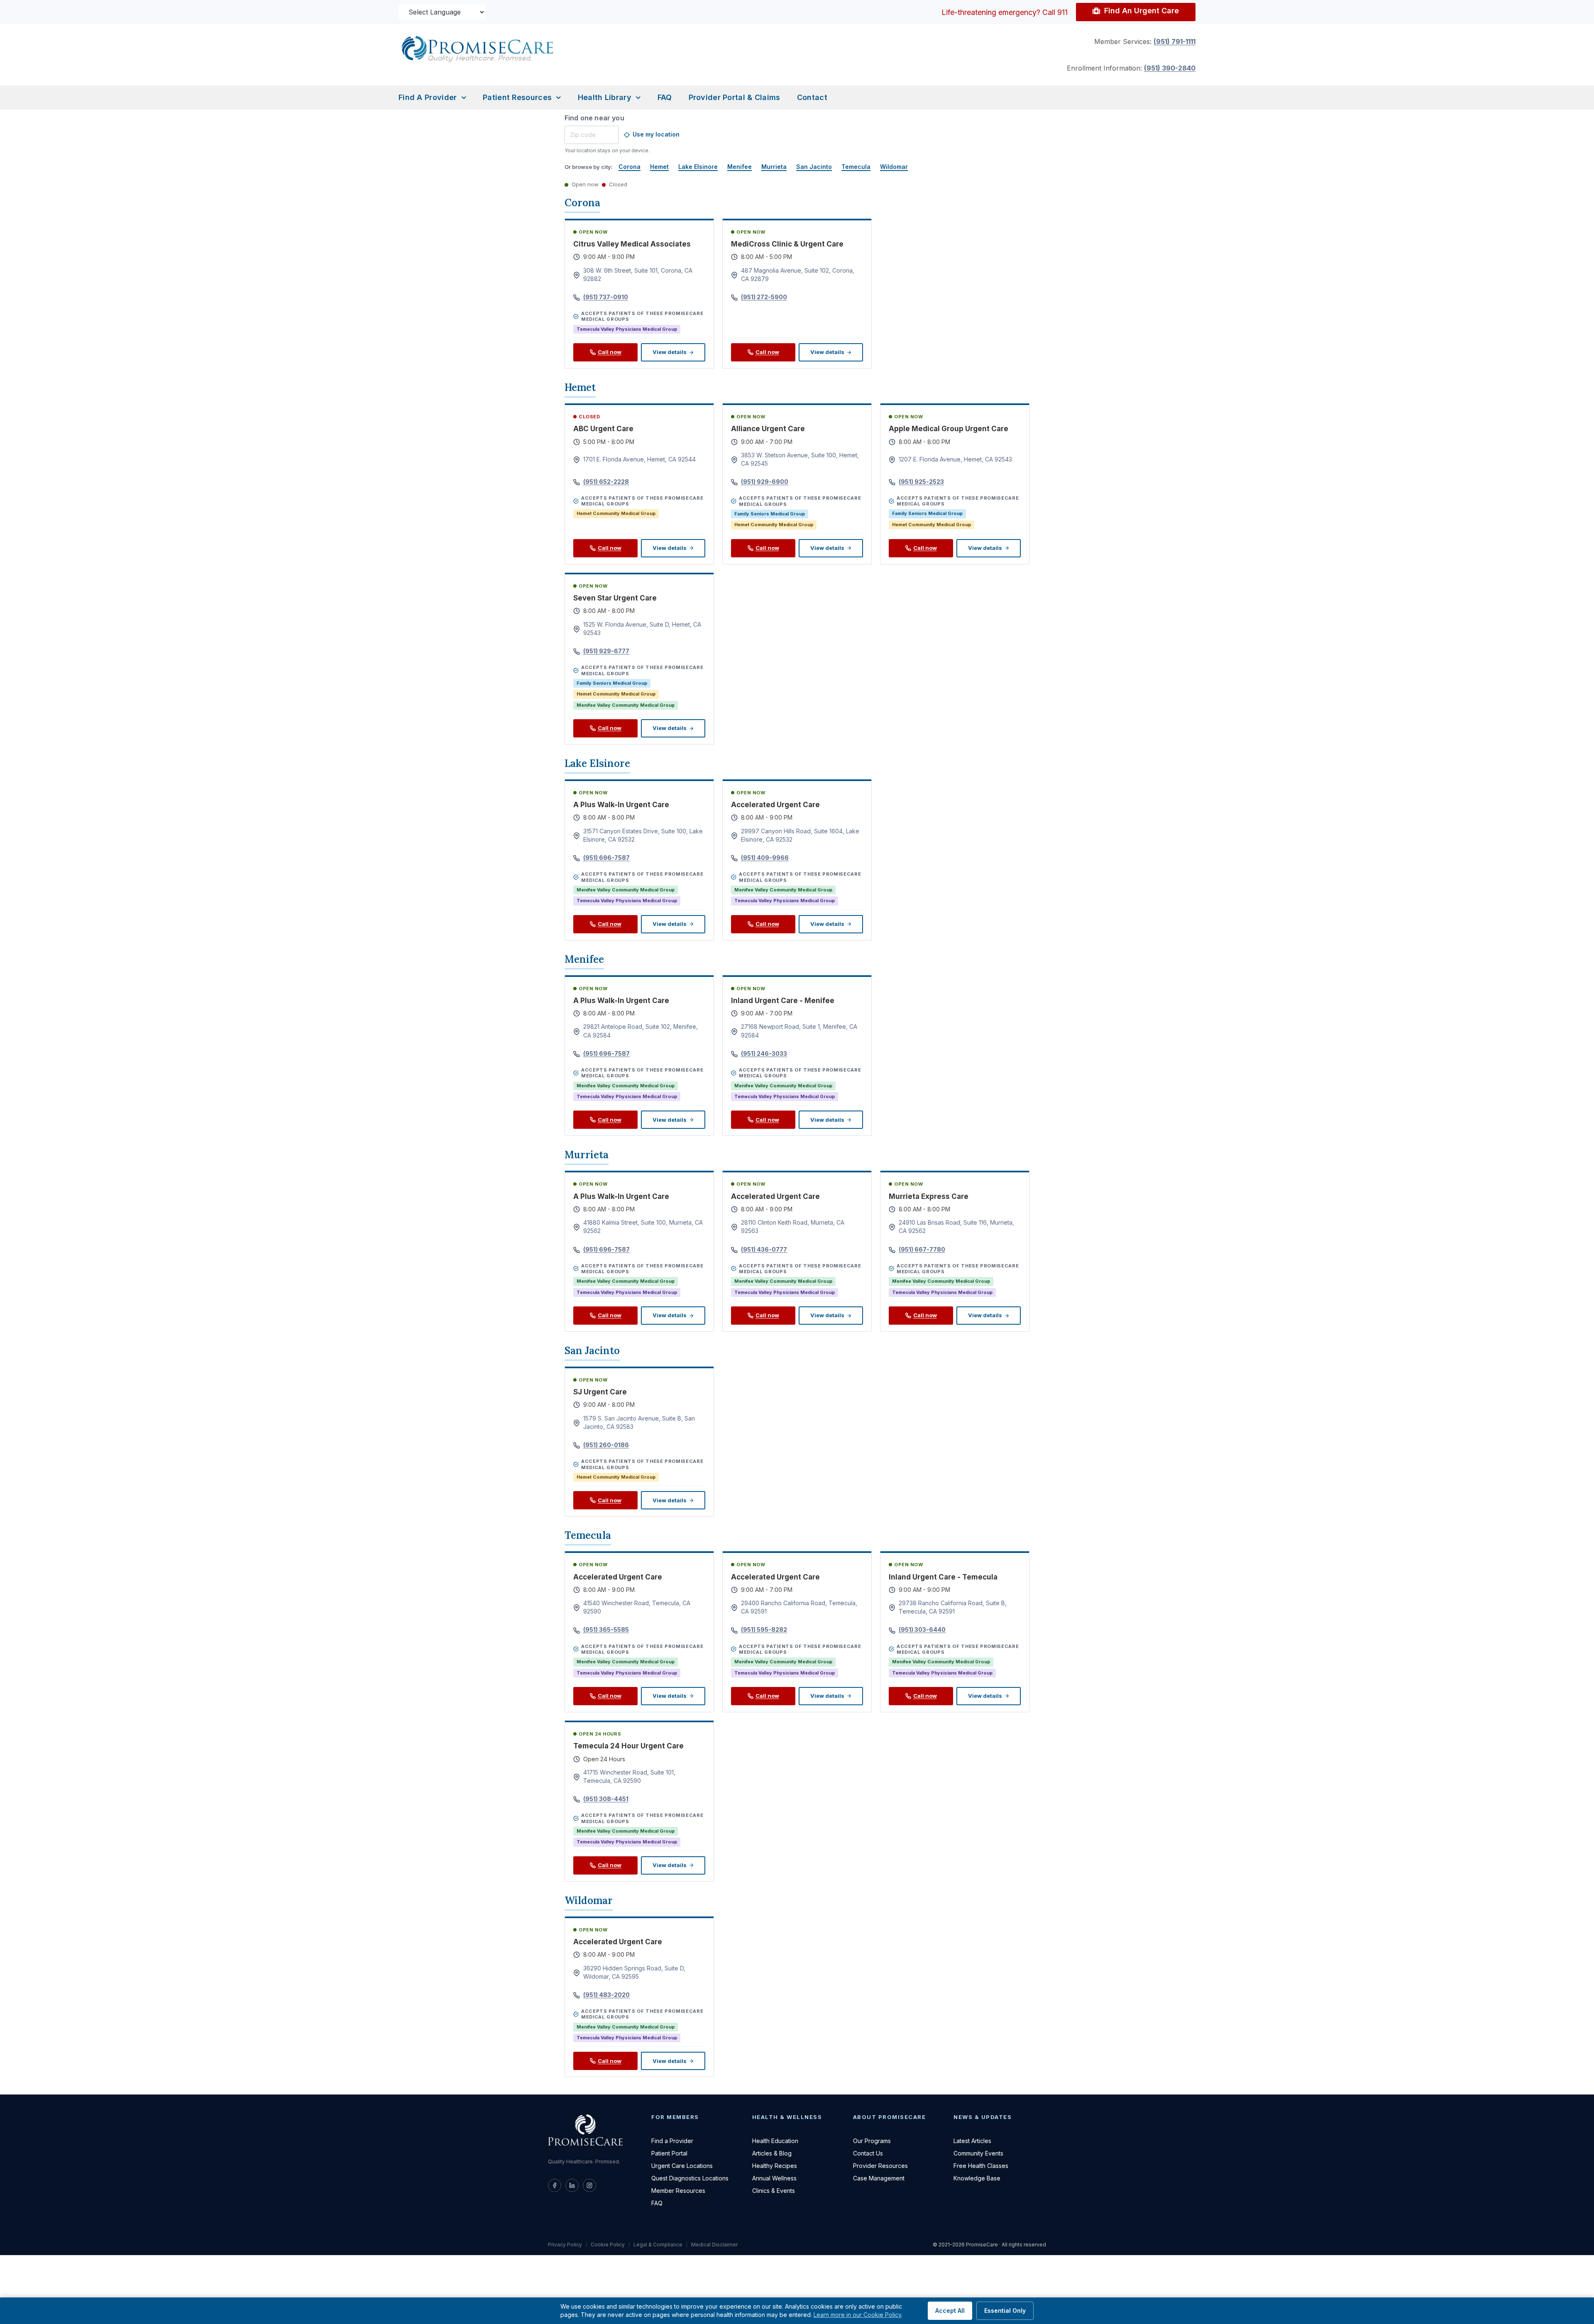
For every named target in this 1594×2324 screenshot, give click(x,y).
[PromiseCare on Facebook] (555, 2185)
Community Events (978, 2153)
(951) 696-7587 (606, 858)
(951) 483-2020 (606, 1995)
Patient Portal (669, 2153)
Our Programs (872, 2141)
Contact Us (868, 2153)
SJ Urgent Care (600, 1392)
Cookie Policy (608, 2245)
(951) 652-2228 (606, 482)
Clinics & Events (774, 2191)
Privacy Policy (565, 2245)
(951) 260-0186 (606, 1445)
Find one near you (594, 118)
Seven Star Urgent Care (615, 598)
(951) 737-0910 (606, 297)
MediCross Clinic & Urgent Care (787, 244)
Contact (812, 97)
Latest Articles (972, 2141)
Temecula (856, 167)
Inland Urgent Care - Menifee (783, 1001)
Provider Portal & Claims (735, 97)
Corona (630, 167)
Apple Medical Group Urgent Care (949, 429)
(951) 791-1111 (1175, 41)
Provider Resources (880, 2166)
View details (670, 352)
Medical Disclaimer (714, 2245)
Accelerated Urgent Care (775, 805)
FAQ (665, 97)
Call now (610, 352)
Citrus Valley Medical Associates (632, 244)
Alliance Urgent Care (768, 429)
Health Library (605, 97)
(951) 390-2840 (1170, 68)
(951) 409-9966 (765, 858)
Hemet (659, 167)
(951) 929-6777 (606, 651)
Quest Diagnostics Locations (690, 2178)
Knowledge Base (977, 2178)
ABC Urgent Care (603, 429)
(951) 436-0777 (764, 1249)
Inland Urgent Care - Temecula (943, 1577)
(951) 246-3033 (764, 1053)
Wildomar (894, 167)
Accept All (950, 2311)
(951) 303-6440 (922, 1629)
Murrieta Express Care (929, 1196)
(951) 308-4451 (606, 1799)
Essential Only (1005, 2311)
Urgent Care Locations (682, 2166)
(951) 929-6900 (765, 482)
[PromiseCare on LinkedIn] (572, 2185)
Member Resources (678, 2191)
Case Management (879, 2178)
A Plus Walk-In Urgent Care (621, 805)
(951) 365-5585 (606, 1629)
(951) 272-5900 (764, 297)
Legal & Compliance (658, 2245)
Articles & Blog (772, 2153)
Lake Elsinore (698, 167)
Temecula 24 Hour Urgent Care (628, 1746)
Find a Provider (428, 97)
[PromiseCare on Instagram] (589, 2185)
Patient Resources (517, 97)
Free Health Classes (981, 2166)
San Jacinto (814, 167)
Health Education (775, 2141)
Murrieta (774, 167)
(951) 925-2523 (921, 482)
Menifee (740, 167)
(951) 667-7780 (922, 1249)
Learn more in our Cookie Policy (857, 2315)
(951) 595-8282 (764, 1629)
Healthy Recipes (775, 2166)
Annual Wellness (774, 2178)
